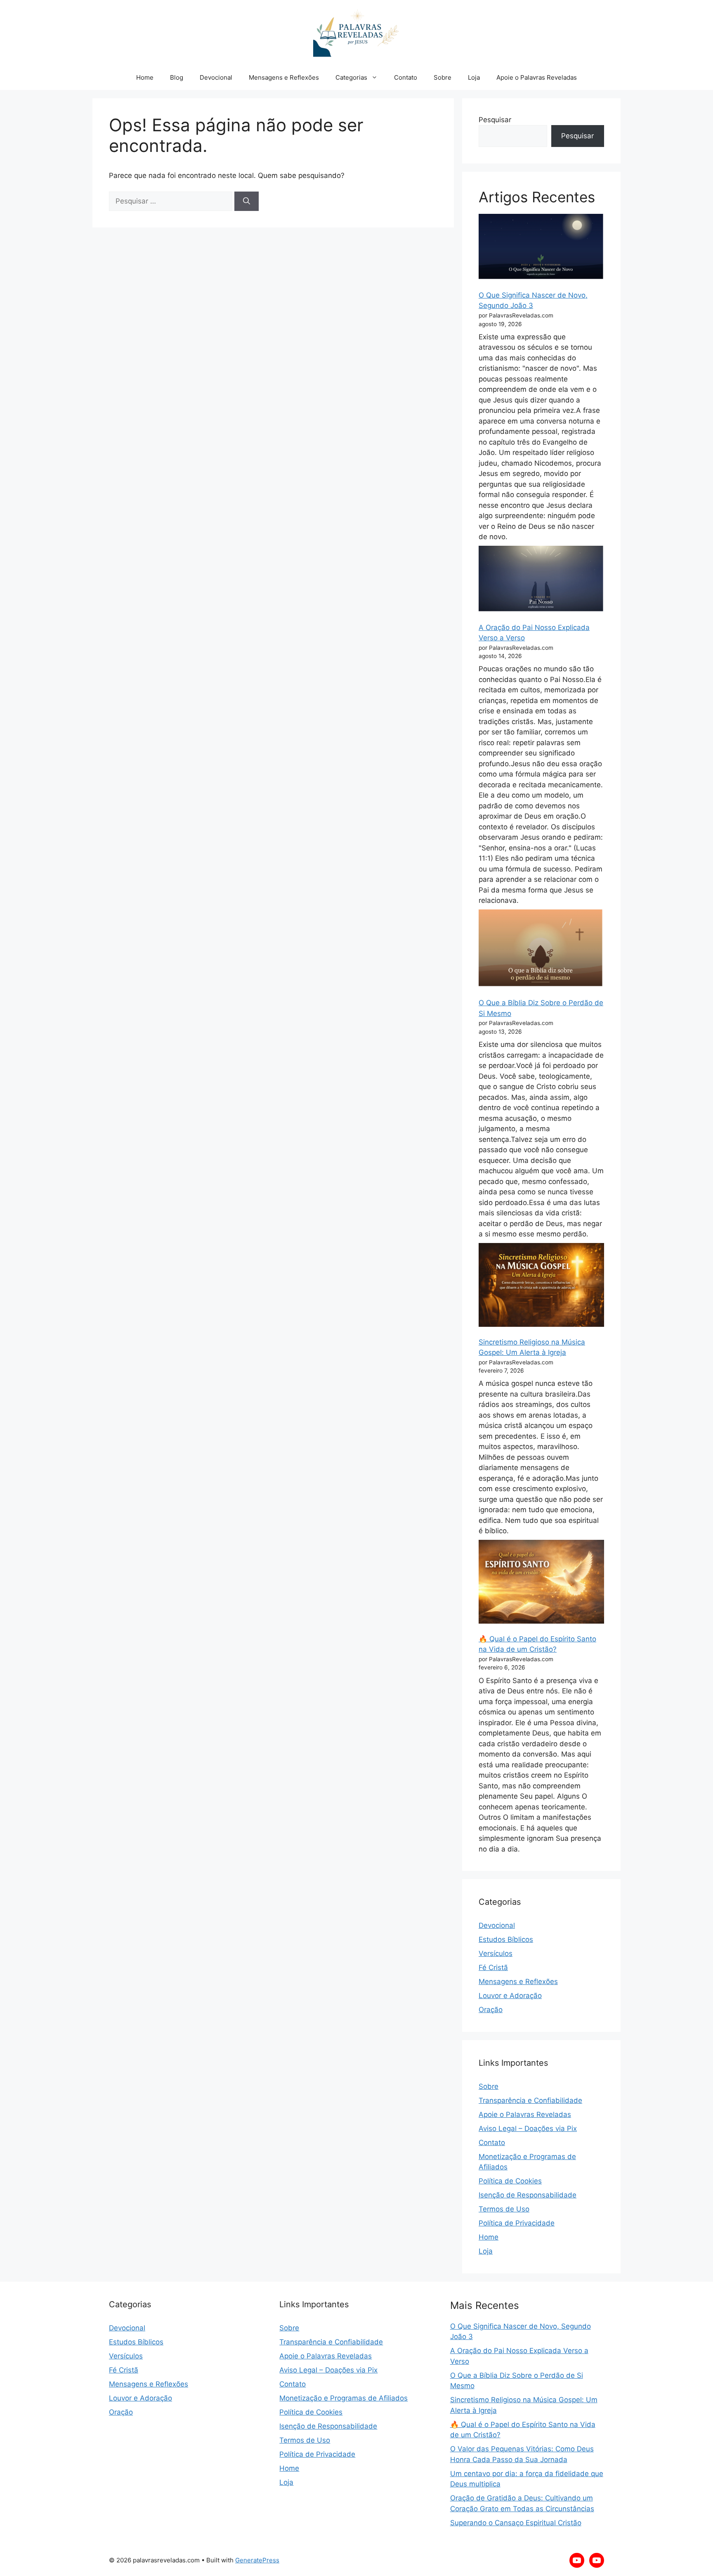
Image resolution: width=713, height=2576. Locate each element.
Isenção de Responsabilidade (528, 2195)
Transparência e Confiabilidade (530, 2100)
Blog (177, 77)
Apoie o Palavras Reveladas (537, 77)
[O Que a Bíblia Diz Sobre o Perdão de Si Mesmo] (541, 948)
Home (145, 77)
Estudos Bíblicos (506, 1939)
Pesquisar (495, 120)
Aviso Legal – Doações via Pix (528, 2129)
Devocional (216, 77)
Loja (474, 77)
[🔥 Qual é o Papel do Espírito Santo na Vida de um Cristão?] (541, 1582)
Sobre (443, 77)
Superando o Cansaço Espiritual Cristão (516, 2523)
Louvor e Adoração (510, 1996)
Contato (406, 77)
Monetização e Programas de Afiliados (344, 2398)
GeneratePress (257, 2560)
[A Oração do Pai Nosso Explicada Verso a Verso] (541, 579)
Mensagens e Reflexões (284, 77)
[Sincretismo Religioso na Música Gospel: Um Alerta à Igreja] (541, 1285)
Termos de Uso (504, 2209)
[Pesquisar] (247, 201)
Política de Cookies (510, 2181)
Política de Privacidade (517, 2223)
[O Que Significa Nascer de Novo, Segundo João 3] (541, 247)
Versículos (496, 1953)
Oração (491, 2010)
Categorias (351, 77)
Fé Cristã (493, 1968)
